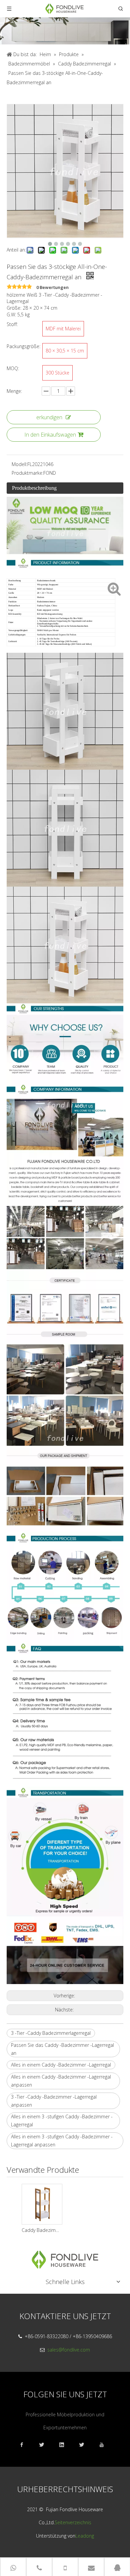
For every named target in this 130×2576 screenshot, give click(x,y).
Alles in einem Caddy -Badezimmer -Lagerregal (61, 2065)
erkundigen (49, 417)
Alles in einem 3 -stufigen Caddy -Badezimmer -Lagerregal (62, 2120)
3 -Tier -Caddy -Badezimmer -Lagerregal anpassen (54, 2101)
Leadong (85, 2536)
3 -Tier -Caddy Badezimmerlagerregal (51, 2033)
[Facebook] (25, 2445)
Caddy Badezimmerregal (42, 2230)
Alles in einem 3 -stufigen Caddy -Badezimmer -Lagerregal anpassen (62, 2141)
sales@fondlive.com (69, 2350)
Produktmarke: (27, 473)
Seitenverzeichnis (73, 2522)
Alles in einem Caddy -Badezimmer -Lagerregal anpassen (61, 2081)
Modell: (19, 464)
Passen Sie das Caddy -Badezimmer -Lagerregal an (62, 2049)
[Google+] (45, 2445)
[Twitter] (85, 2445)
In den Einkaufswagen (50, 435)
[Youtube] (105, 2445)
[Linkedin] (65, 2445)
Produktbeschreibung (34, 488)
